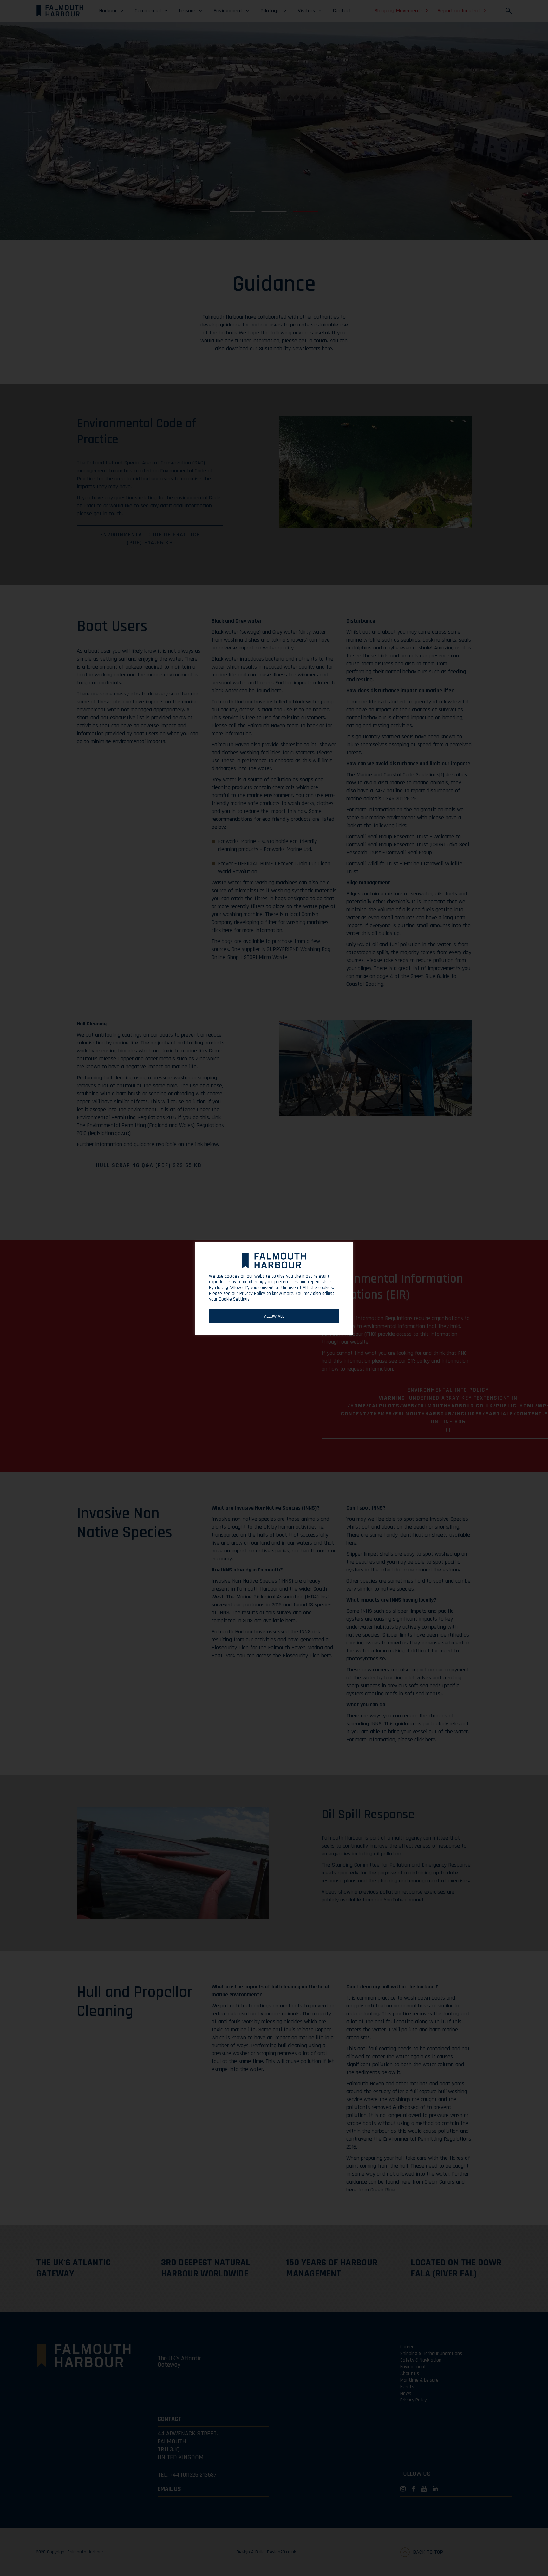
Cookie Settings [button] (234, 1299)
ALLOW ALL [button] (274, 1316)
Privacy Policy (252, 1294)
